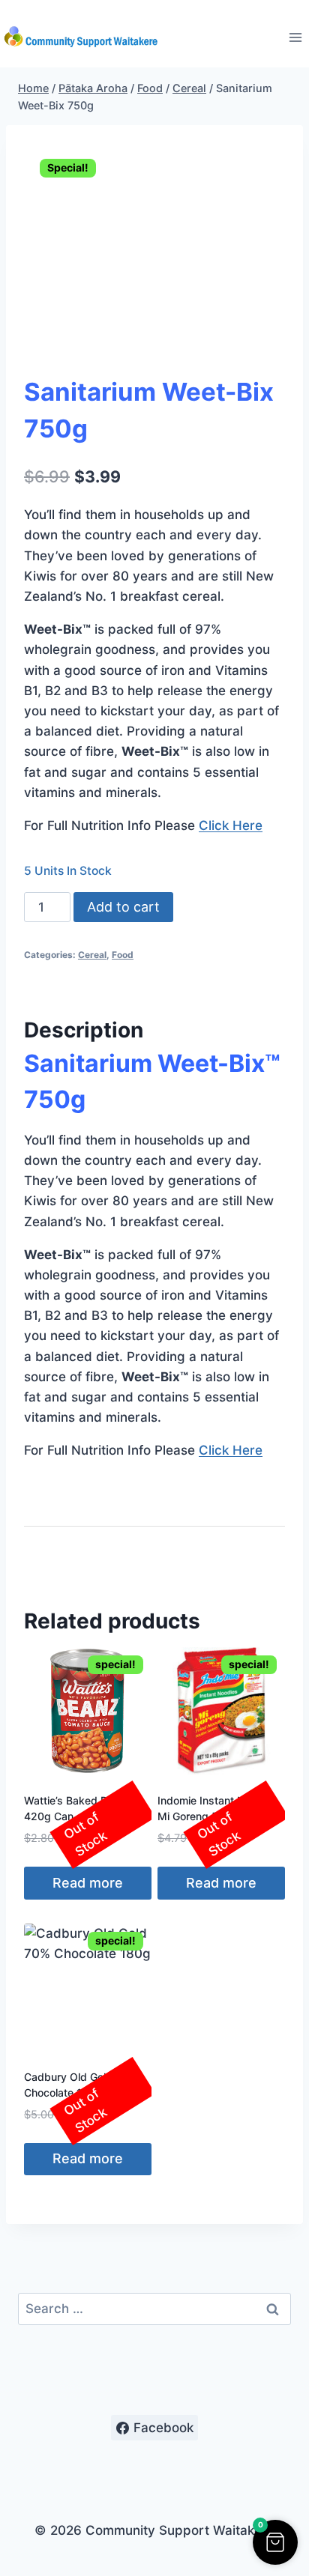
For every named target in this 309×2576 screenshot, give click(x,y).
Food (123, 955)
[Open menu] (295, 37)
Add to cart (123, 907)
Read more (88, 1883)
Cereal (92, 955)
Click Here (231, 825)
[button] (275, 2542)
